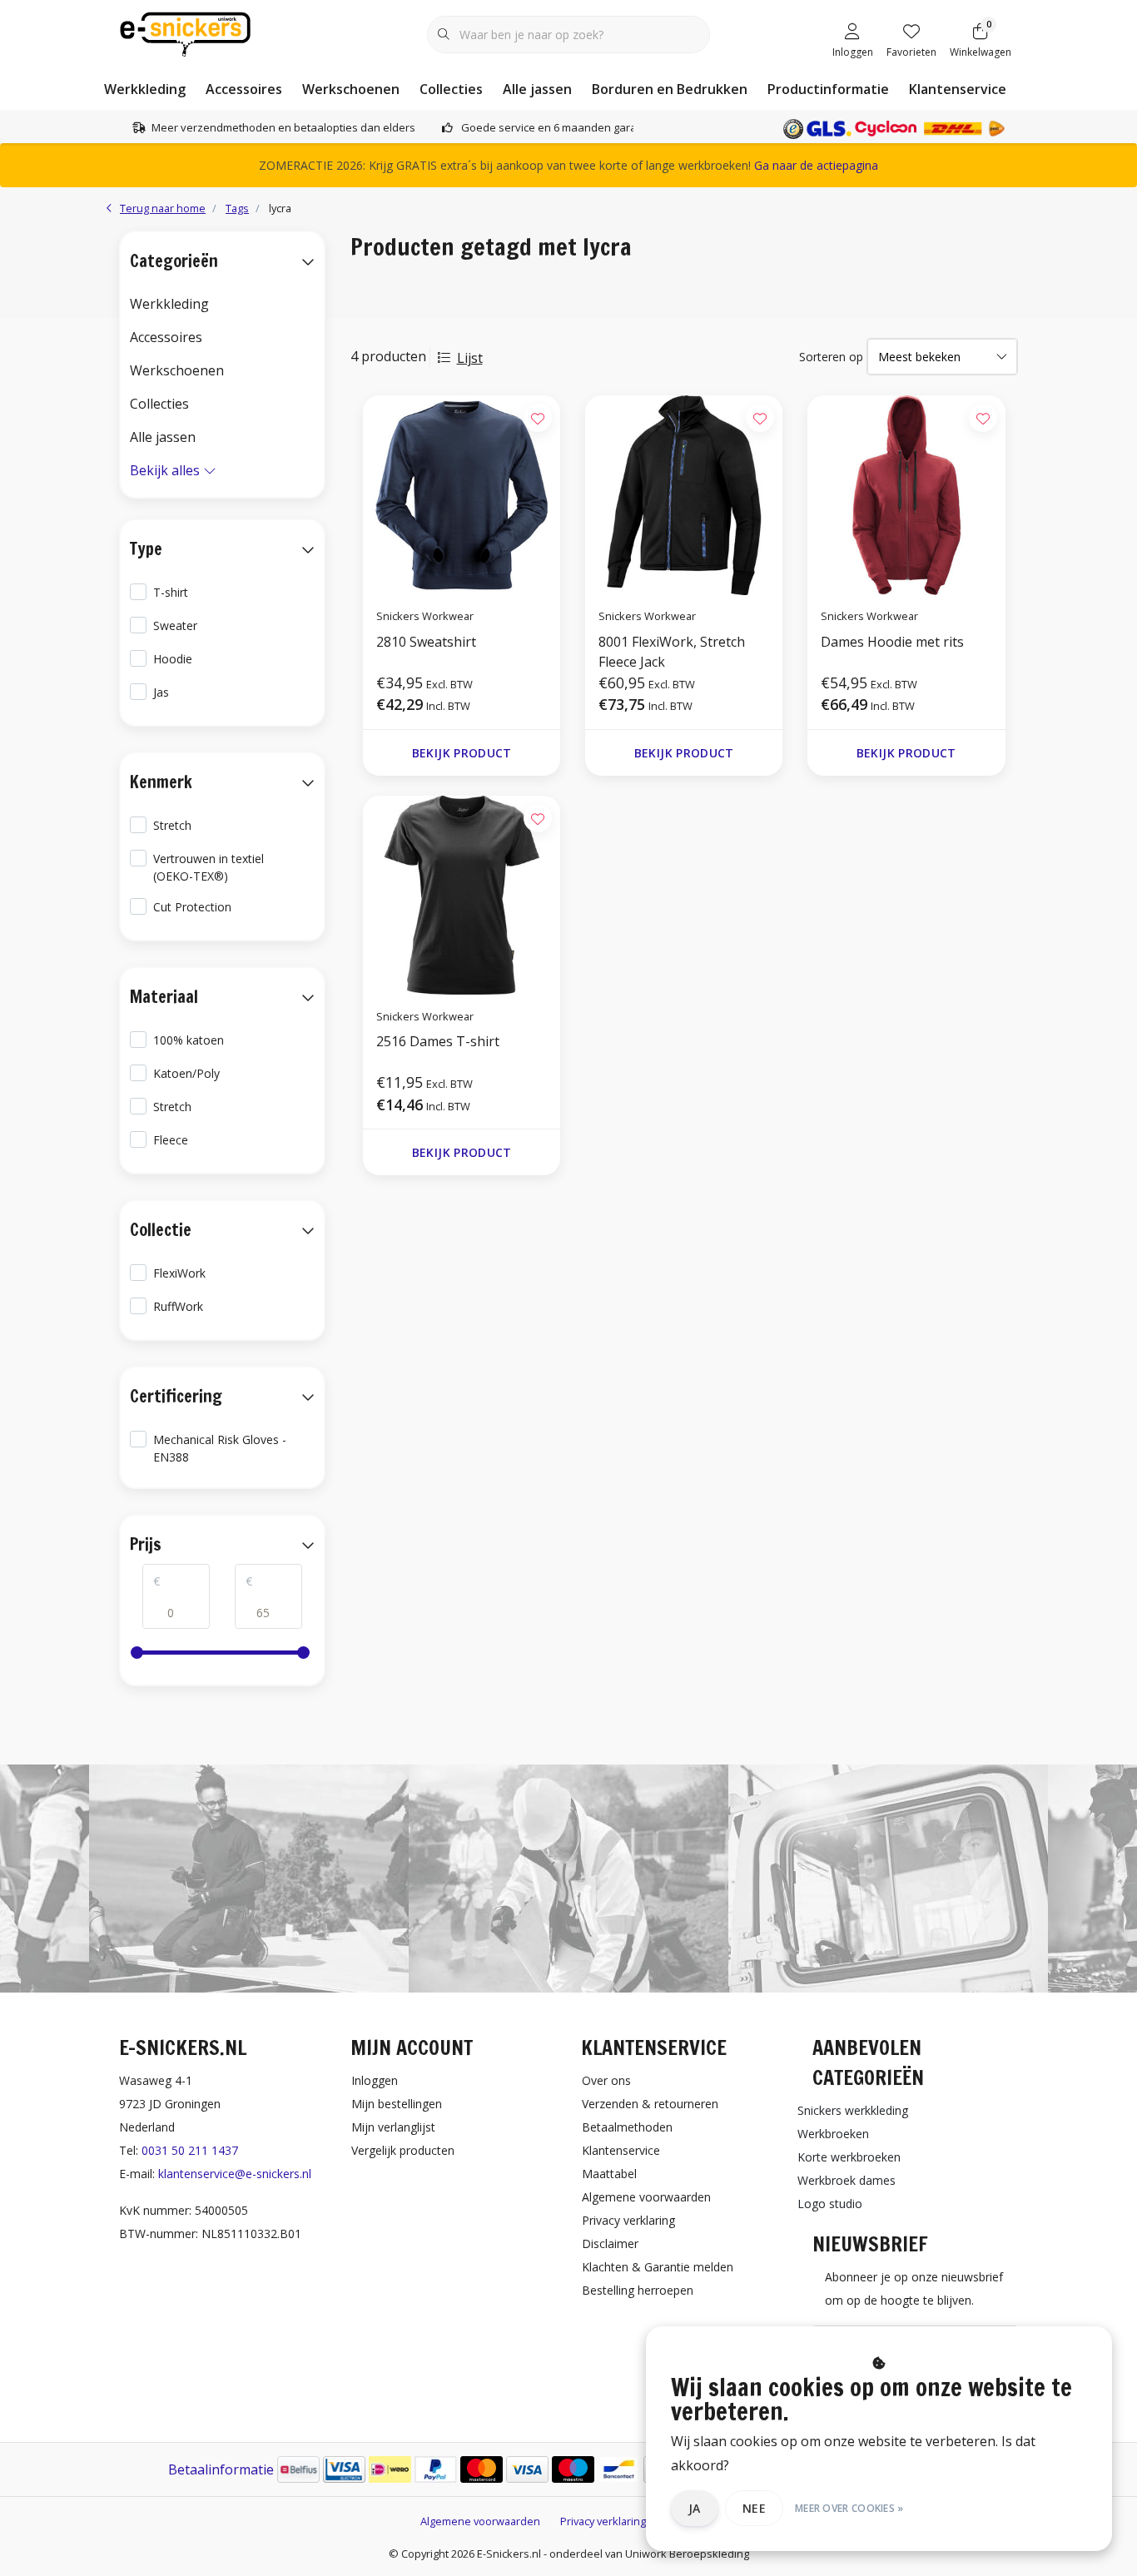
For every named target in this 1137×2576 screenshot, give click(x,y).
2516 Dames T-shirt (438, 1041)
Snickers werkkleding (853, 2110)
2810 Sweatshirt (426, 642)
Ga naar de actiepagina (816, 165)
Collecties (451, 89)
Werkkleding (145, 89)
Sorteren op (831, 357)
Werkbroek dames (847, 2180)
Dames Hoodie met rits (892, 642)
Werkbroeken (833, 2134)
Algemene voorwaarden (480, 2521)
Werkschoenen (351, 89)
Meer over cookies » (849, 2508)
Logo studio (830, 2204)
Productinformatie (828, 89)
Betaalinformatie (221, 2469)
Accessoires (244, 89)
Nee (754, 2508)
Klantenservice (958, 89)
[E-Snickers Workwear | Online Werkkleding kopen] (185, 32)
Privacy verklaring (603, 2521)
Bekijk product (461, 753)
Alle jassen (537, 89)
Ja (695, 2508)
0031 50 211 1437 (190, 2150)
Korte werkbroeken (849, 2157)
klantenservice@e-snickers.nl (235, 2174)
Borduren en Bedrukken (670, 89)
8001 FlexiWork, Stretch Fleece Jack (672, 652)
